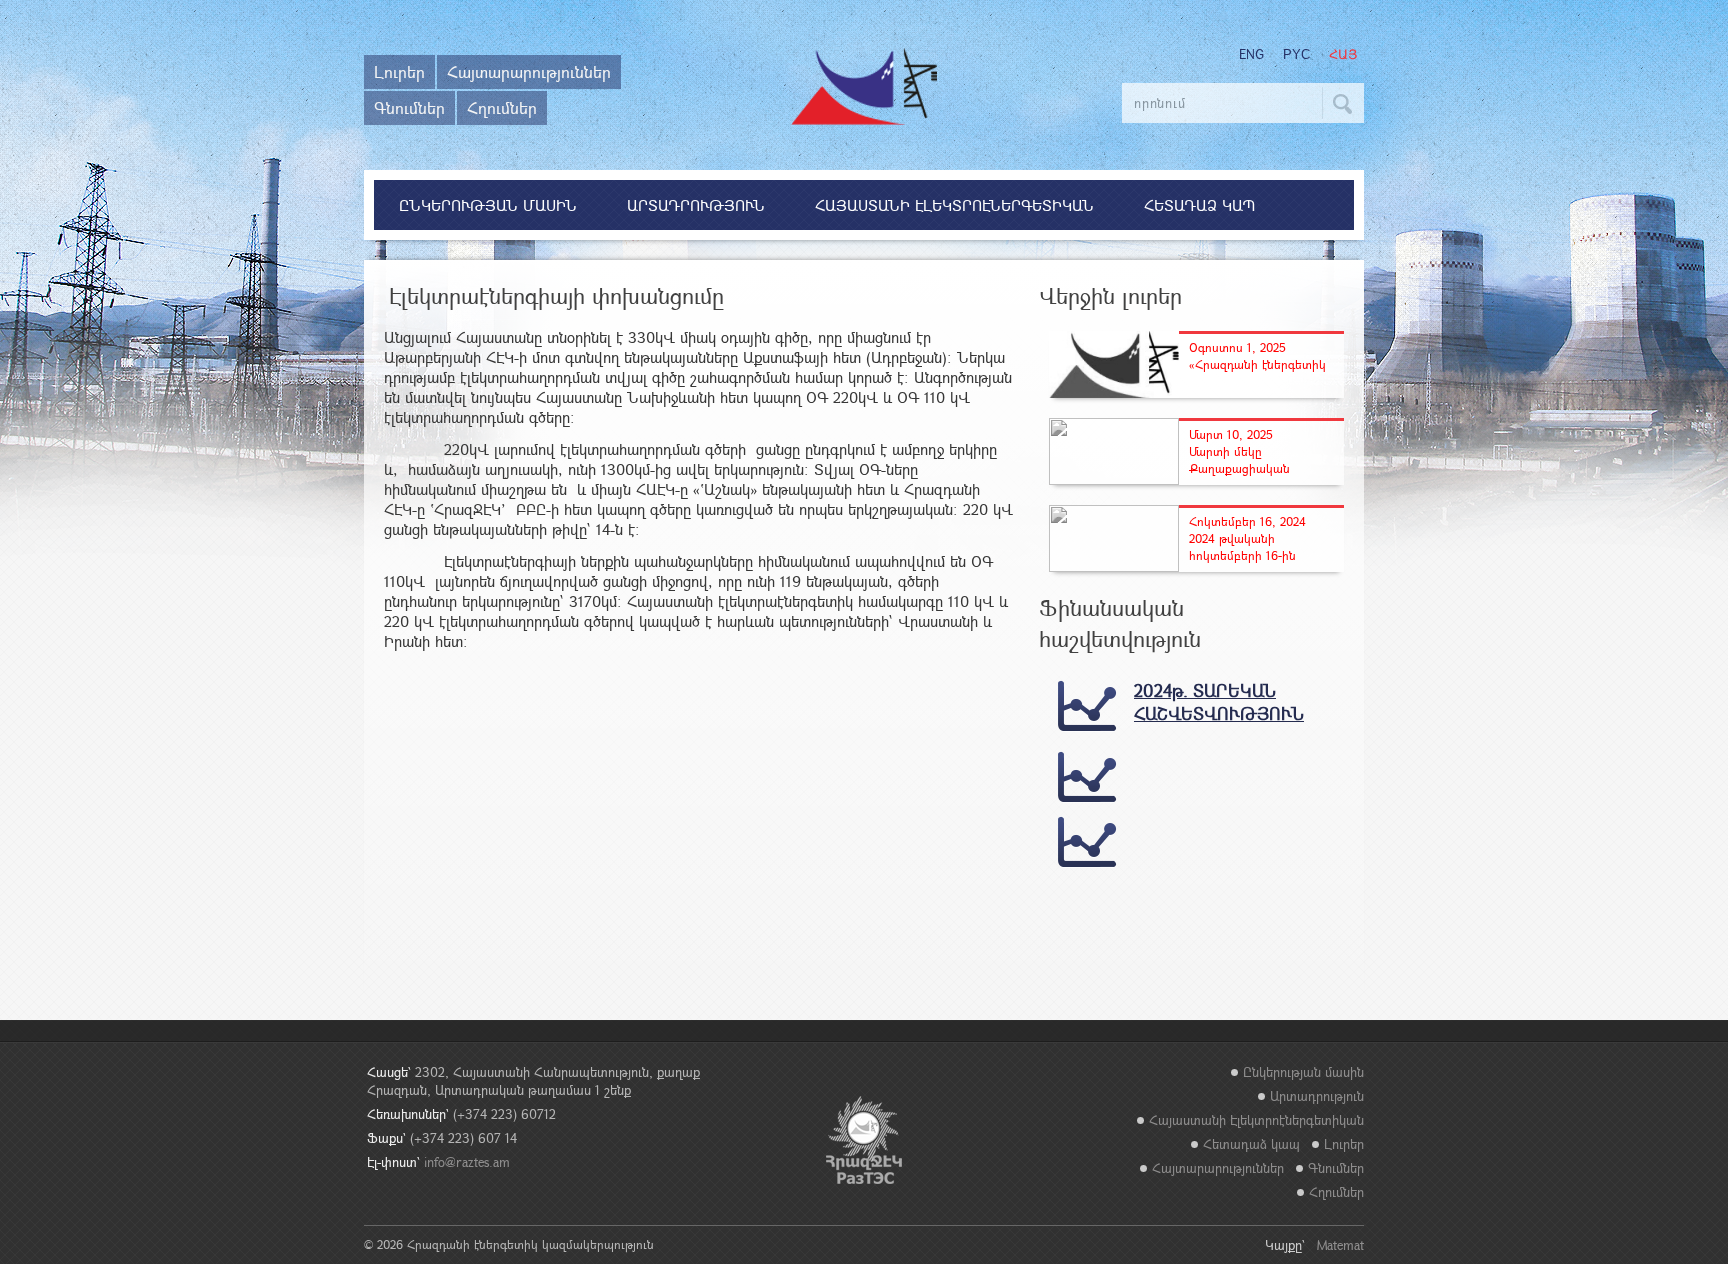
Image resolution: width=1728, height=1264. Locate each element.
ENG (1251, 54)
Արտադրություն (696, 205)
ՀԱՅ (1343, 54)
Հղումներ (502, 108)
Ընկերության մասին (488, 205)
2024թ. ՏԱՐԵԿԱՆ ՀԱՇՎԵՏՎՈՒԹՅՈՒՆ (1219, 702)
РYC (1296, 54)
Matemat (1340, 1245)
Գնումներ (409, 108)
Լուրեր (399, 72)
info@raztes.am (467, 1162)
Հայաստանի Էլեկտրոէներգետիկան (954, 205)
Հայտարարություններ (529, 72)
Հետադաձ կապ (1199, 205)
